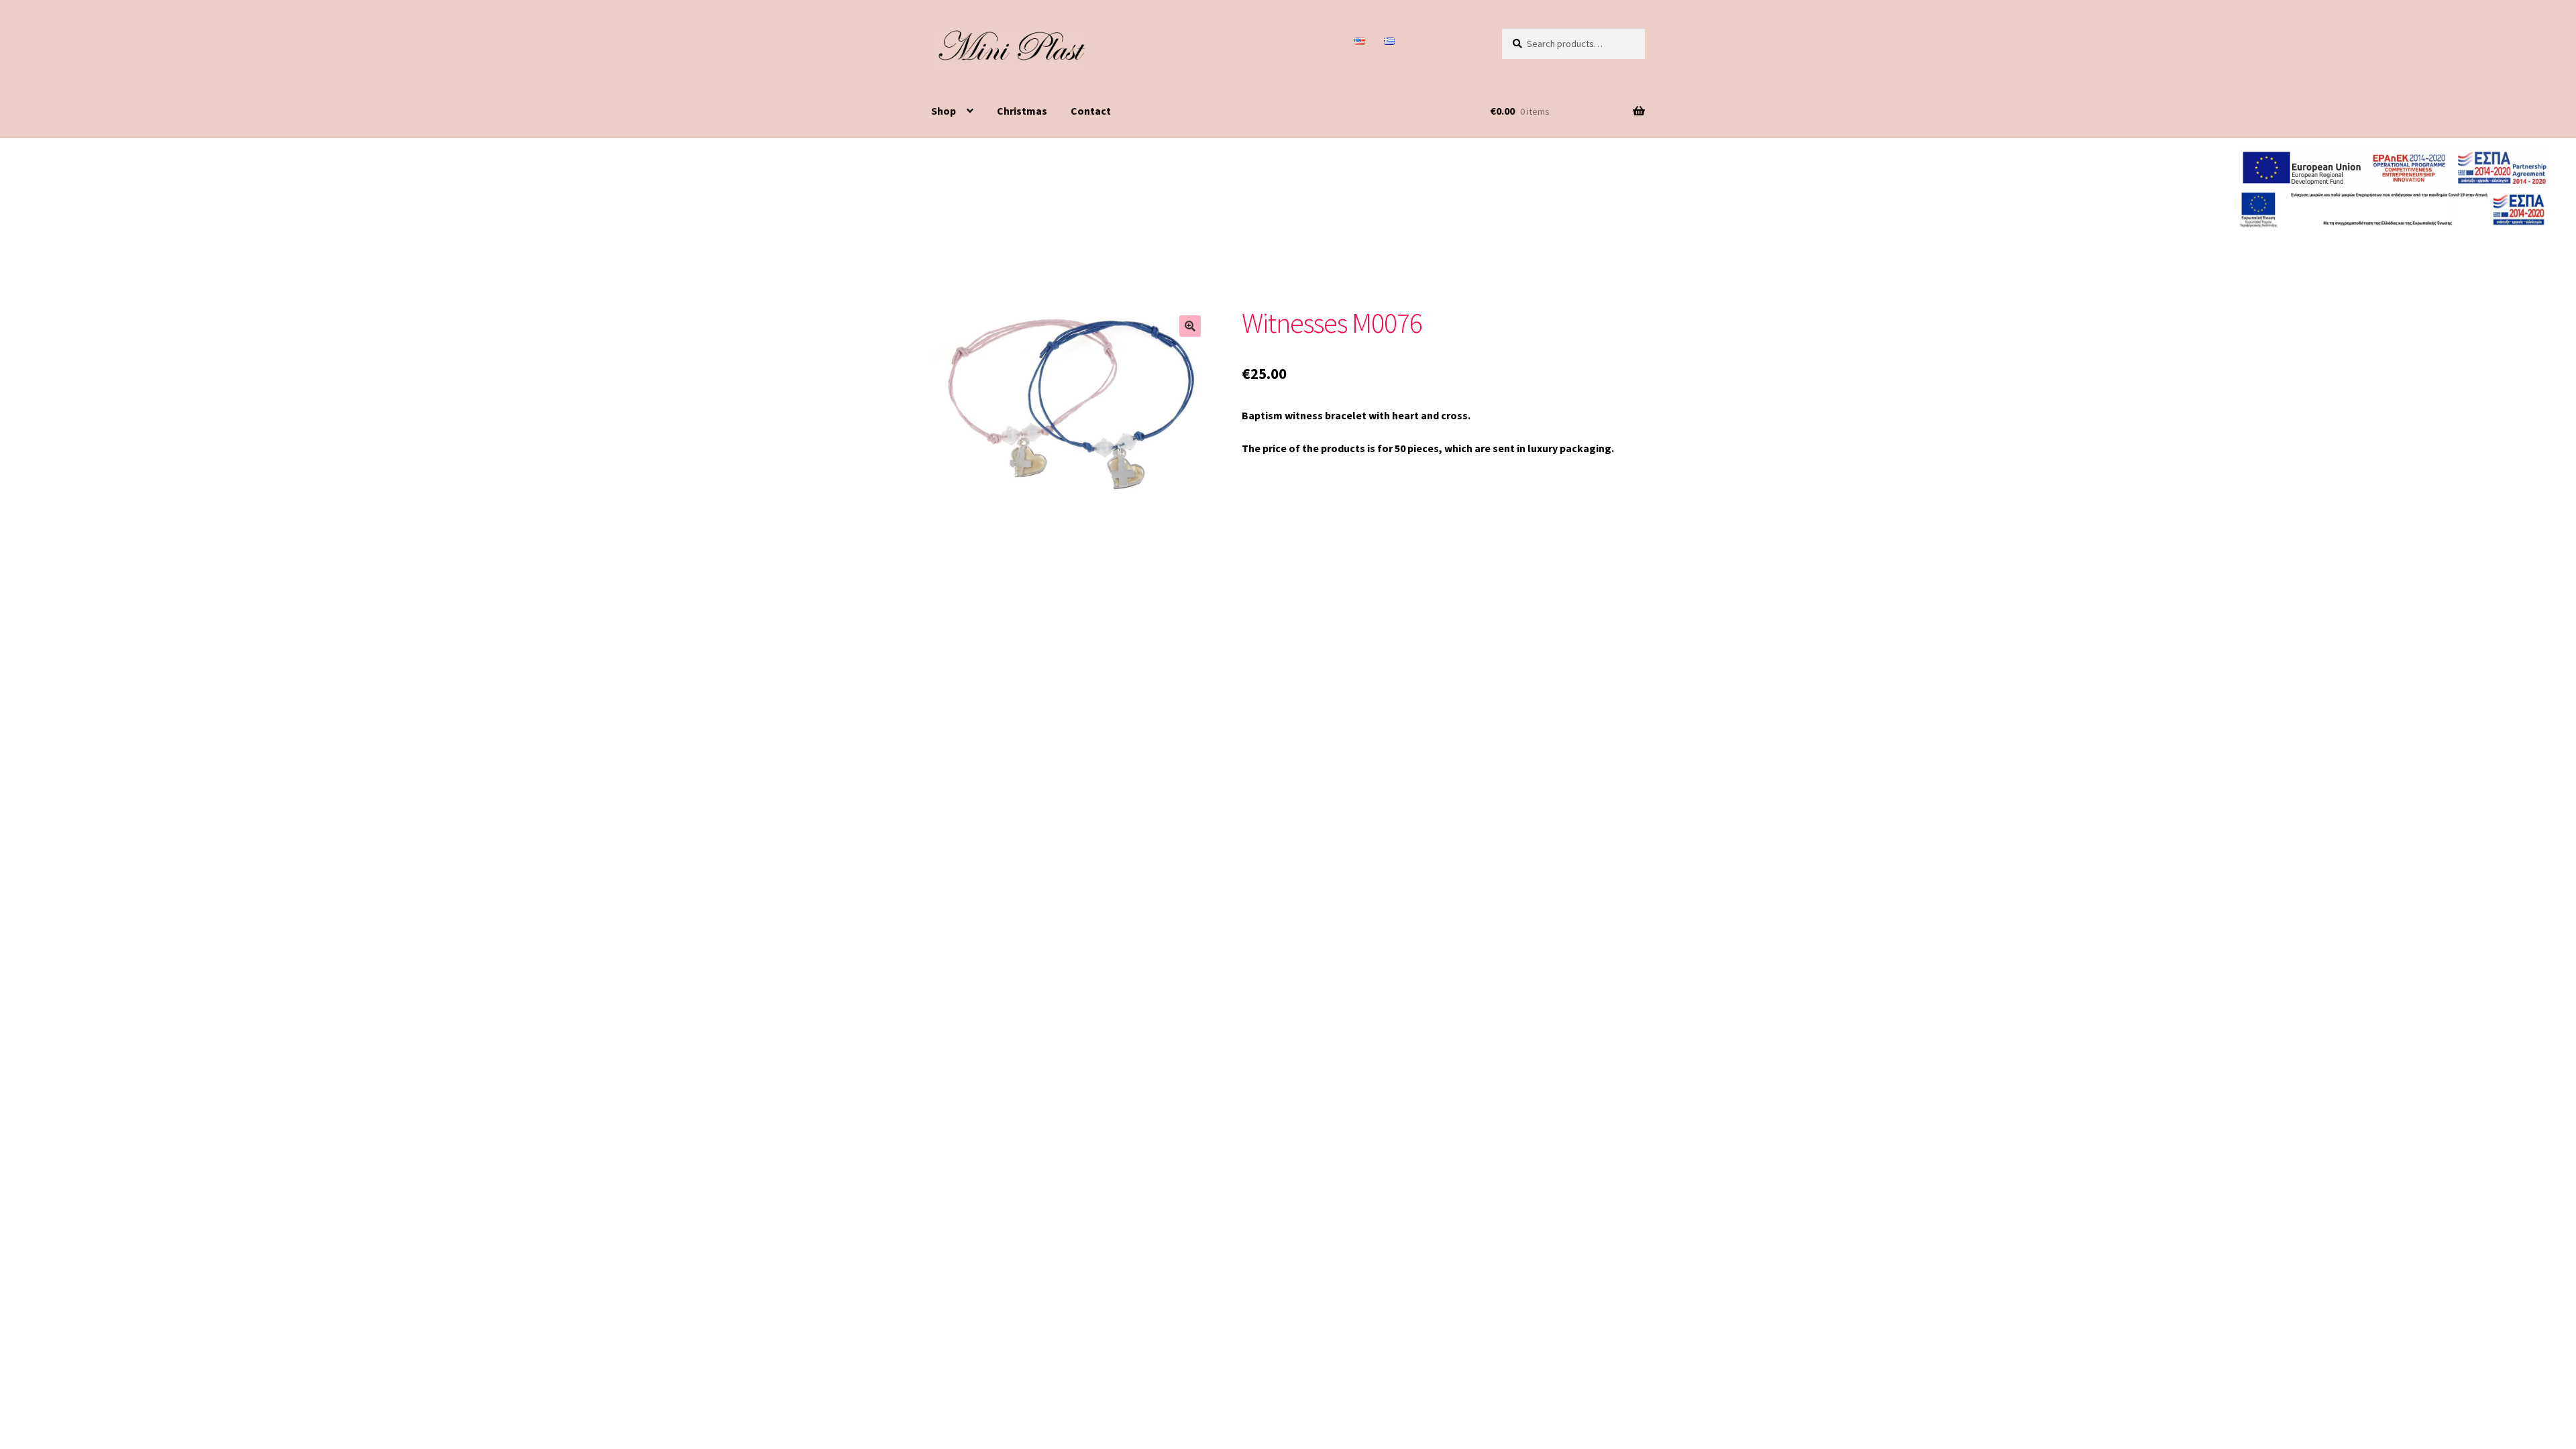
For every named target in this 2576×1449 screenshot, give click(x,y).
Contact (1091, 111)
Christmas (1022, 111)
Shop (944, 111)
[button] (1190, 326)
